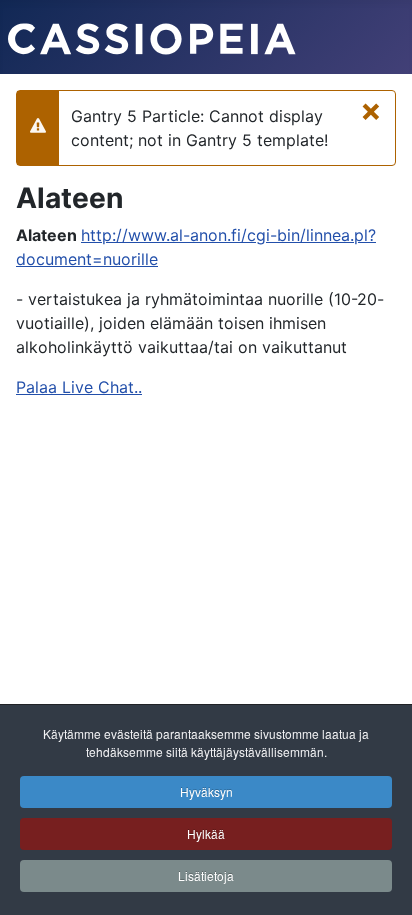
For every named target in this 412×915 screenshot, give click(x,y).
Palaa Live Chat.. (79, 387)
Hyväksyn (206, 791)
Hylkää (206, 833)
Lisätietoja (206, 875)
